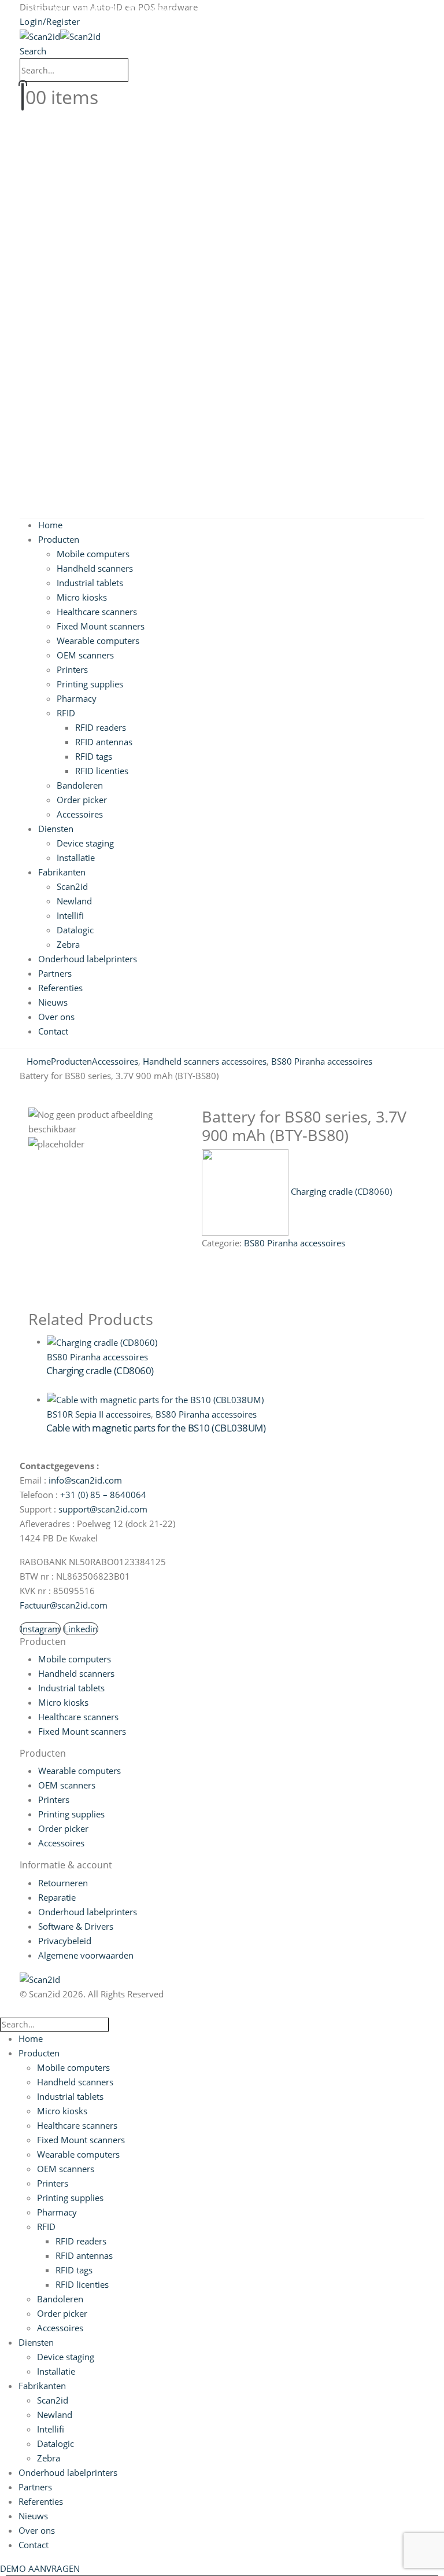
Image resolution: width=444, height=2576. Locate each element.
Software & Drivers (76, 1926)
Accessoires (80, 814)
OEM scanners (85, 655)
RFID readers (101, 727)
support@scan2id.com (103, 1509)
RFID (66, 713)
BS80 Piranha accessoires (295, 1243)
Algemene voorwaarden (86, 1955)
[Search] (135, 70)
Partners (55, 973)
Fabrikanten (62, 872)
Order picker (82, 800)
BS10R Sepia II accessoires (99, 1414)
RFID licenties (102, 771)
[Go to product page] (231, 1342)
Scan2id (72, 886)
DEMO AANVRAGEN (40, 2568)
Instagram (40, 1629)
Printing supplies (90, 684)
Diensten (56, 829)
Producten (59, 539)
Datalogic (75, 930)
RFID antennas (104, 742)
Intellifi (70, 915)
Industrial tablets (90, 583)
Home (50, 525)
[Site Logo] (60, 36)
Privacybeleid (65, 1941)
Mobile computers (93, 554)
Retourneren (63, 1883)
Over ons (56, 1017)
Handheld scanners (95, 568)
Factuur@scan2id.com (64, 1605)
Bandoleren (80, 785)
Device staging (85, 843)
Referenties (60, 988)
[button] (33, 51)
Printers (72, 669)
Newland (74, 901)
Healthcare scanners (97, 612)
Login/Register (50, 21)
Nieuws (53, 1002)
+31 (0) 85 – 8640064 (103, 1495)
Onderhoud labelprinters (88, 959)
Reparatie (57, 1897)
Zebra (68, 944)
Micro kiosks (82, 597)
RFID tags (94, 756)
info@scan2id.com (85, 1480)
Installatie (76, 858)
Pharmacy (77, 698)
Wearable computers (98, 641)
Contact (53, 1031)
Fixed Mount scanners (101, 626)
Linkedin (81, 1629)
